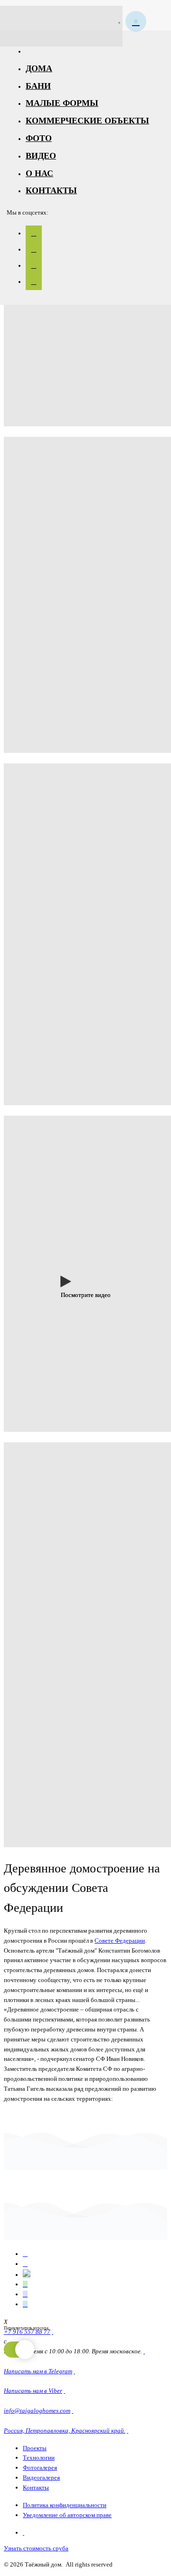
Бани (38, 86)
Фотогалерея (40, 2468)
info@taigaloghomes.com (37, 2411)
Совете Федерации (120, 1941)
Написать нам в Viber (33, 2391)
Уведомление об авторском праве (67, 2515)
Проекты (35, 2448)
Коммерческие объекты (87, 121)
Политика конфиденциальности (65, 2505)
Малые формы (62, 103)
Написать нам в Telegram (38, 2371)
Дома (39, 68)
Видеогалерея (41, 2477)
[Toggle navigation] (154, 15)
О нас (39, 173)
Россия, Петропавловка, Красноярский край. (65, 2430)
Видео (41, 156)
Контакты (51, 190)
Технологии (39, 2458)
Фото (39, 138)
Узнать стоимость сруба (36, 2548)
